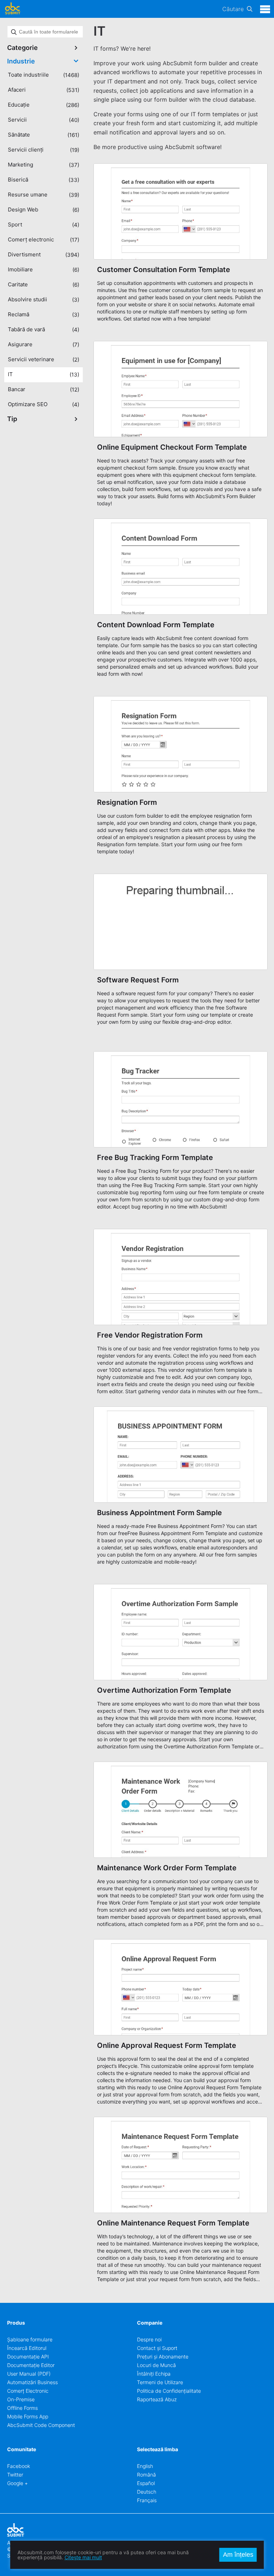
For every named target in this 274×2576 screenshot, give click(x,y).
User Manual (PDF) (29, 2374)
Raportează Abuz (157, 2399)
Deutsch (147, 2492)
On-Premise (21, 2399)
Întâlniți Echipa (154, 2374)
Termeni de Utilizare (160, 2382)
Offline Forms (22, 2408)
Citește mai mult (83, 2557)
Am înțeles (238, 2555)
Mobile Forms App (28, 2416)
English (145, 2466)
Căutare (233, 9)
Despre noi (149, 2339)
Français (147, 2500)
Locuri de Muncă (156, 2365)
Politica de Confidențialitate (169, 2391)
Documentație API (28, 2357)
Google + (17, 2483)
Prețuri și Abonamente (163, 2357)
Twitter (15, 2475)
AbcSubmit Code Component (41, 2425)
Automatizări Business (32, 2382)
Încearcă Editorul (27, 2348)
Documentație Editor (31, 2365)
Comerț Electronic (28, 2391)
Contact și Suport (157, 2348)
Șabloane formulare (30, 2339)
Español (146, 2483)
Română (146, 2475)
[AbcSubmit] (12, 9)
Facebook (19, 2466)
